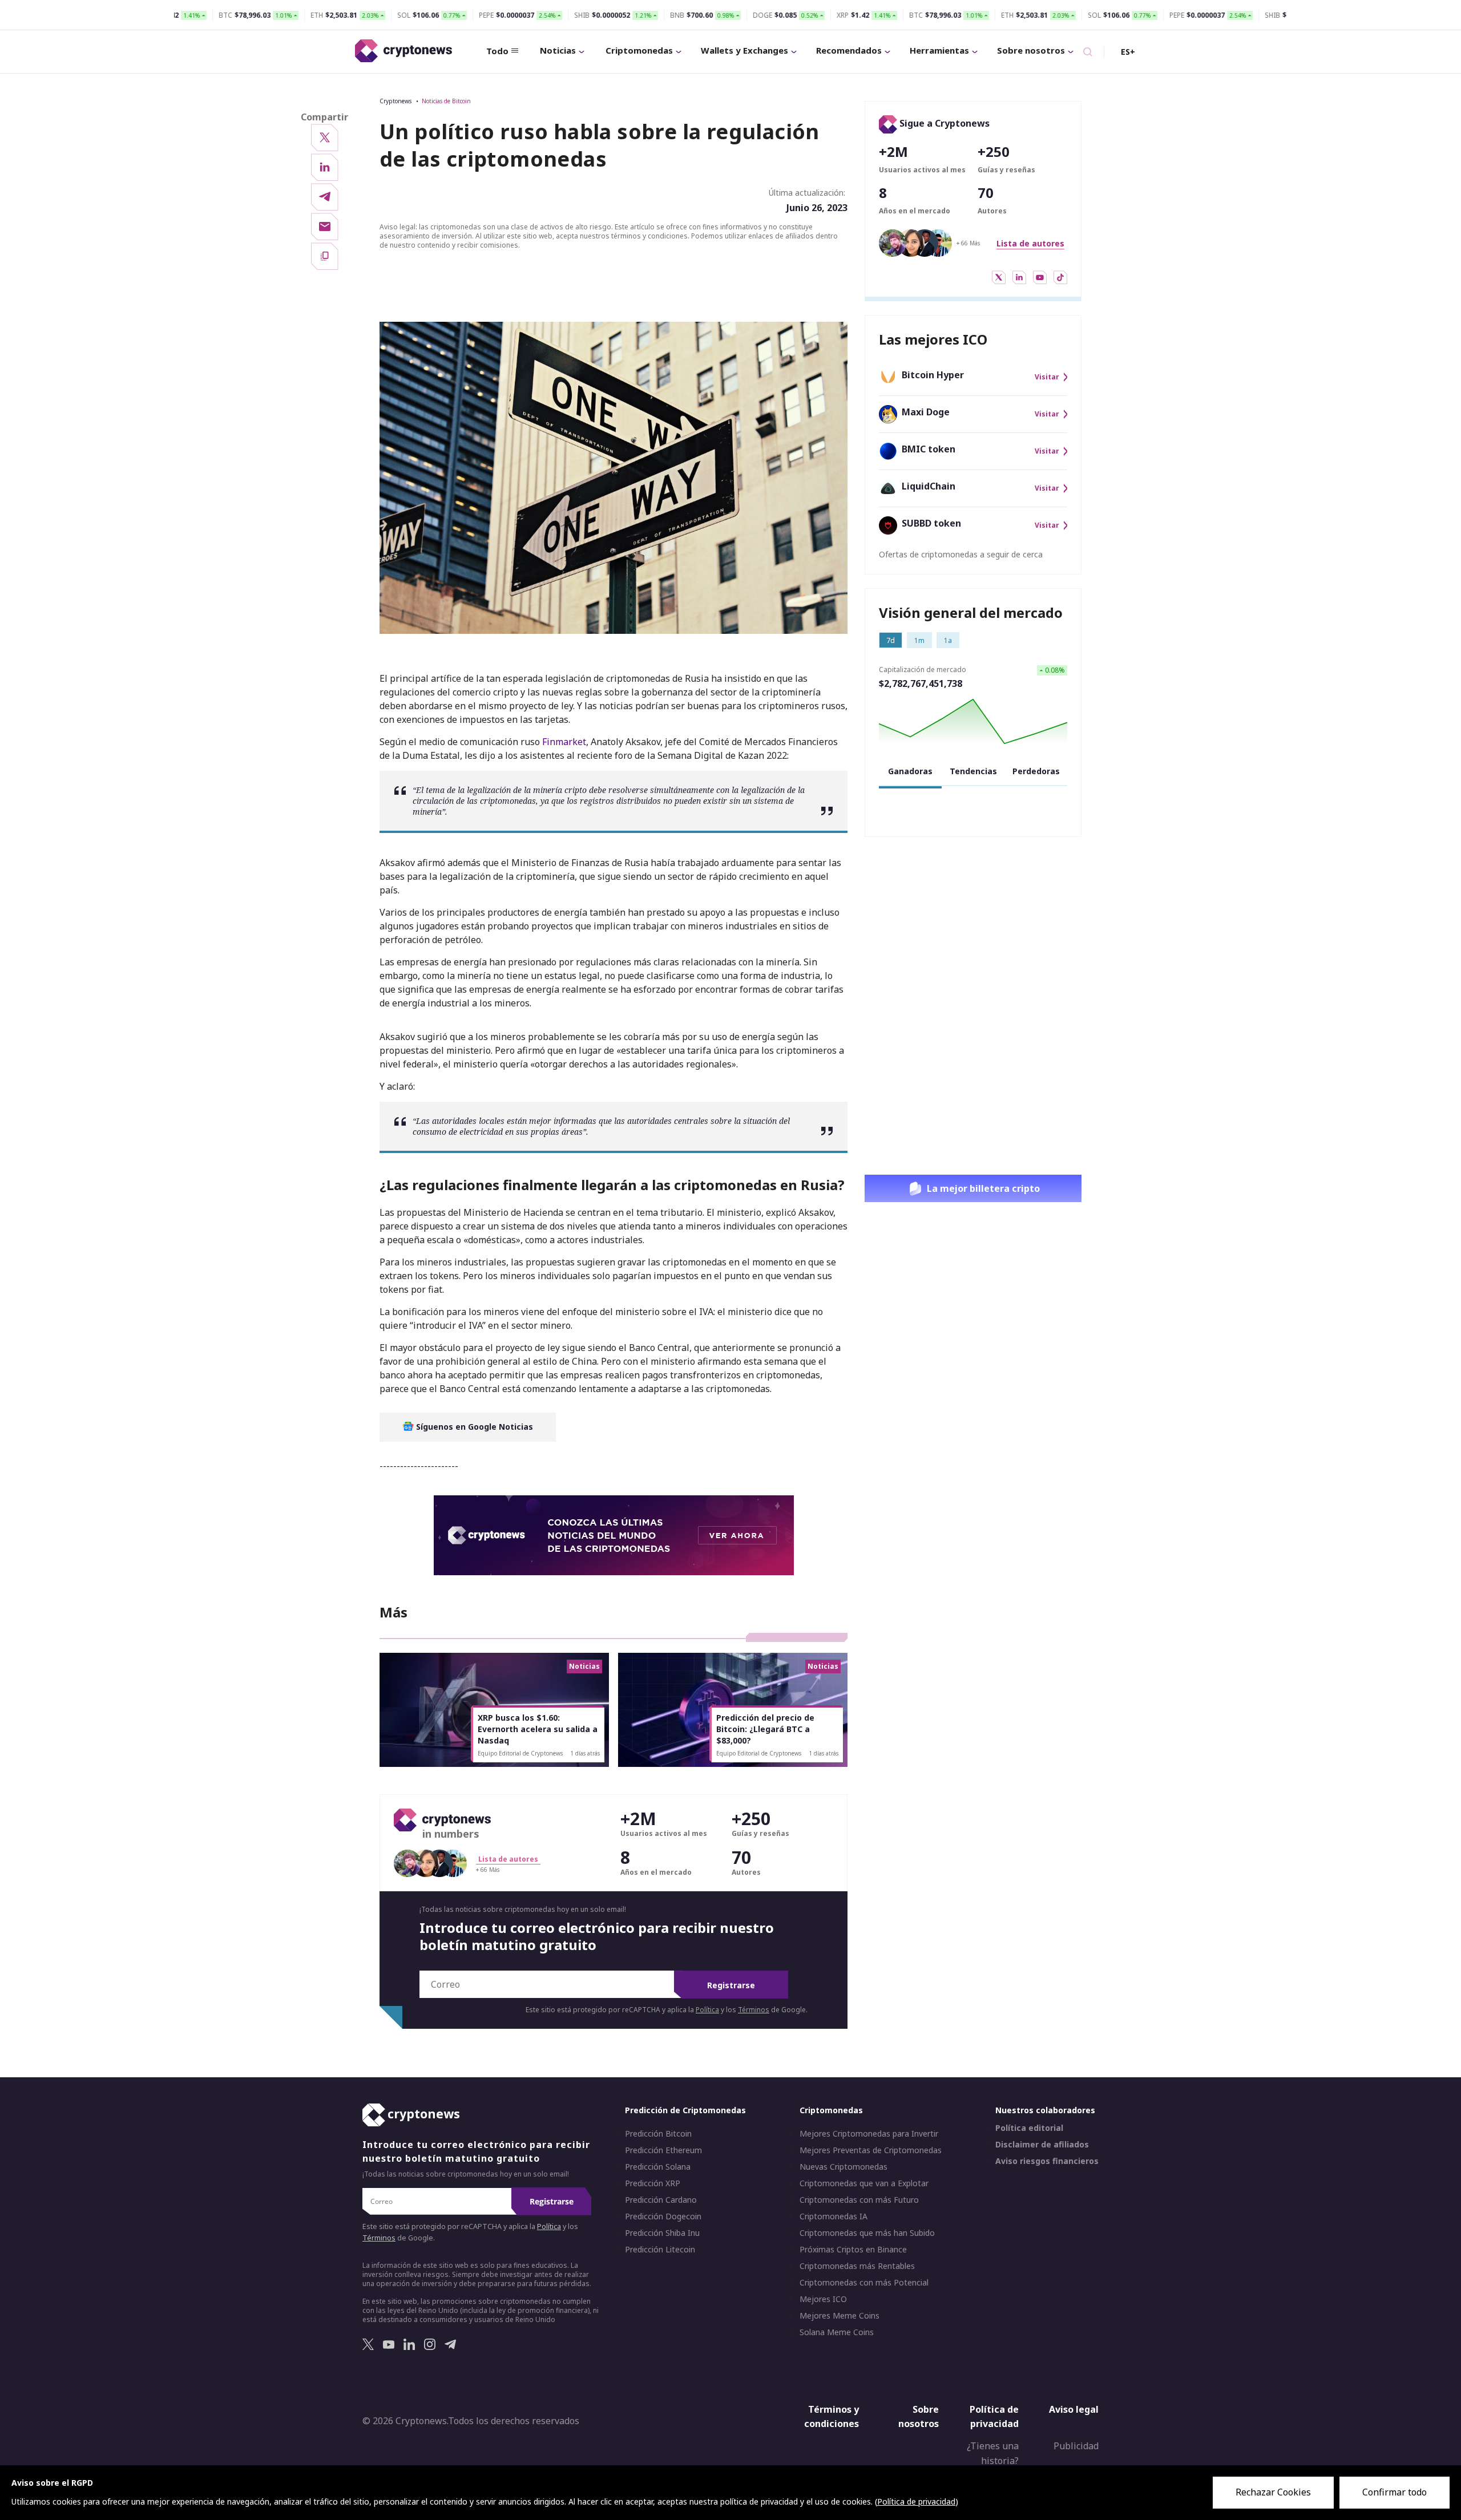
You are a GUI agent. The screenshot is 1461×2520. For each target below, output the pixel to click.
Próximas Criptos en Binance (853, 2250)
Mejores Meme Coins (840, 2316)
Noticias (558, 50)
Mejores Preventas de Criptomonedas (871, 2150)
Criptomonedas (639, 50)
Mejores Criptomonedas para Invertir (869, 2134)
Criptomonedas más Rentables (857, 2266)
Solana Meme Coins (837, 2332)
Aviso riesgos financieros (1047, 2161)
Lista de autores (1030, 243)
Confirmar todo (1395, 2492)
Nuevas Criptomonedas (843, 2167)
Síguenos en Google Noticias (473, 1427)
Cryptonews (395, 101)
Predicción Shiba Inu (662, 2233)
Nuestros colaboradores (1045, 2110)
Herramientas (939, 50)
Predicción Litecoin (660, 2250)
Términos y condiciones (832, 2417)
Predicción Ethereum (663, 2150)
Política (707, 2010)
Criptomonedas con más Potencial (864, 2283)
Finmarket (564, 742)
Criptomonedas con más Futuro (859, 2200)
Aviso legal (1074, 2409)
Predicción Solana (658, 2167)
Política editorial (1029, 2128)
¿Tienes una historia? (993, 2453)
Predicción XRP (653, 2183)
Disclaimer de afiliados (1042, 2145)
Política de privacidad (994, 2417)
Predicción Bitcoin (658, 2134)
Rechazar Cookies (1273, 2492)
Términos (754, 2010)
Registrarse (731, 1985)
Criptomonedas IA (834, 2216)
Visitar (1047, 377)
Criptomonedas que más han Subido (867, 2233)
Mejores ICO (823, 2299)
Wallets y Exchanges (744, 50)
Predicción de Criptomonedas (685, 2110)
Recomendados (849, 50)
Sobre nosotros (1031, 50)
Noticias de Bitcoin (446, 101)
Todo (497, 51)
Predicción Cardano (661, 2200)
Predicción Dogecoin (663, 2216)
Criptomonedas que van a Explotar (864, 2183)
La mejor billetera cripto (983, 1188)
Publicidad (1076, 2446)
